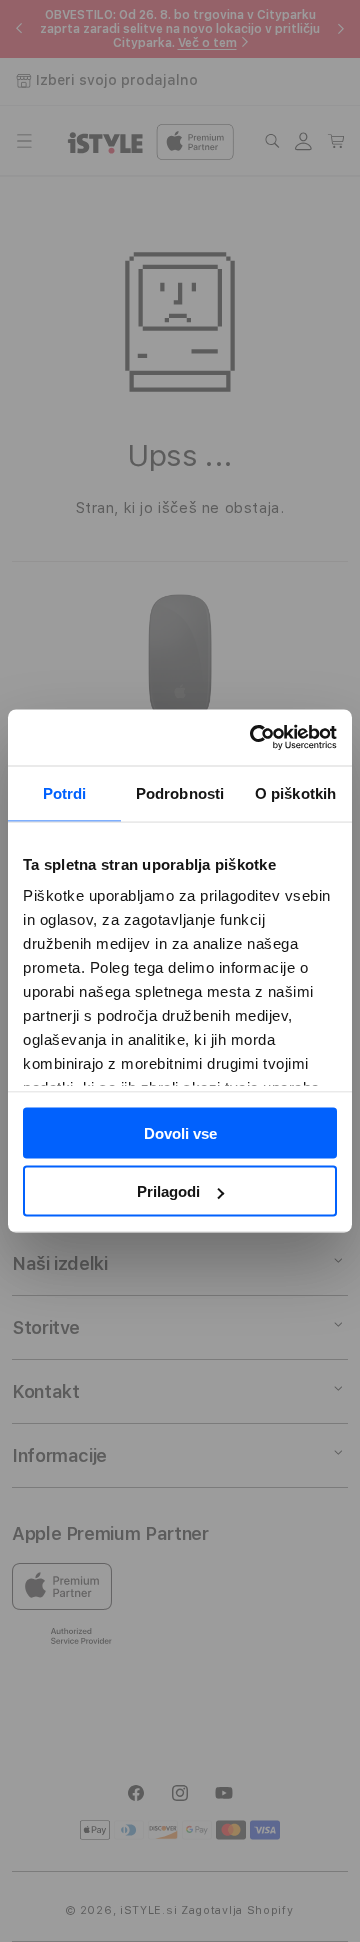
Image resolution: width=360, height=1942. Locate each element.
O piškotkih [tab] (295, 792)
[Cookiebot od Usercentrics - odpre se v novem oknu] (254, 738)
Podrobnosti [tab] (180, 792)
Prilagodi (168, 1191)
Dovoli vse (180, 1132)
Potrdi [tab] (65, 792)
